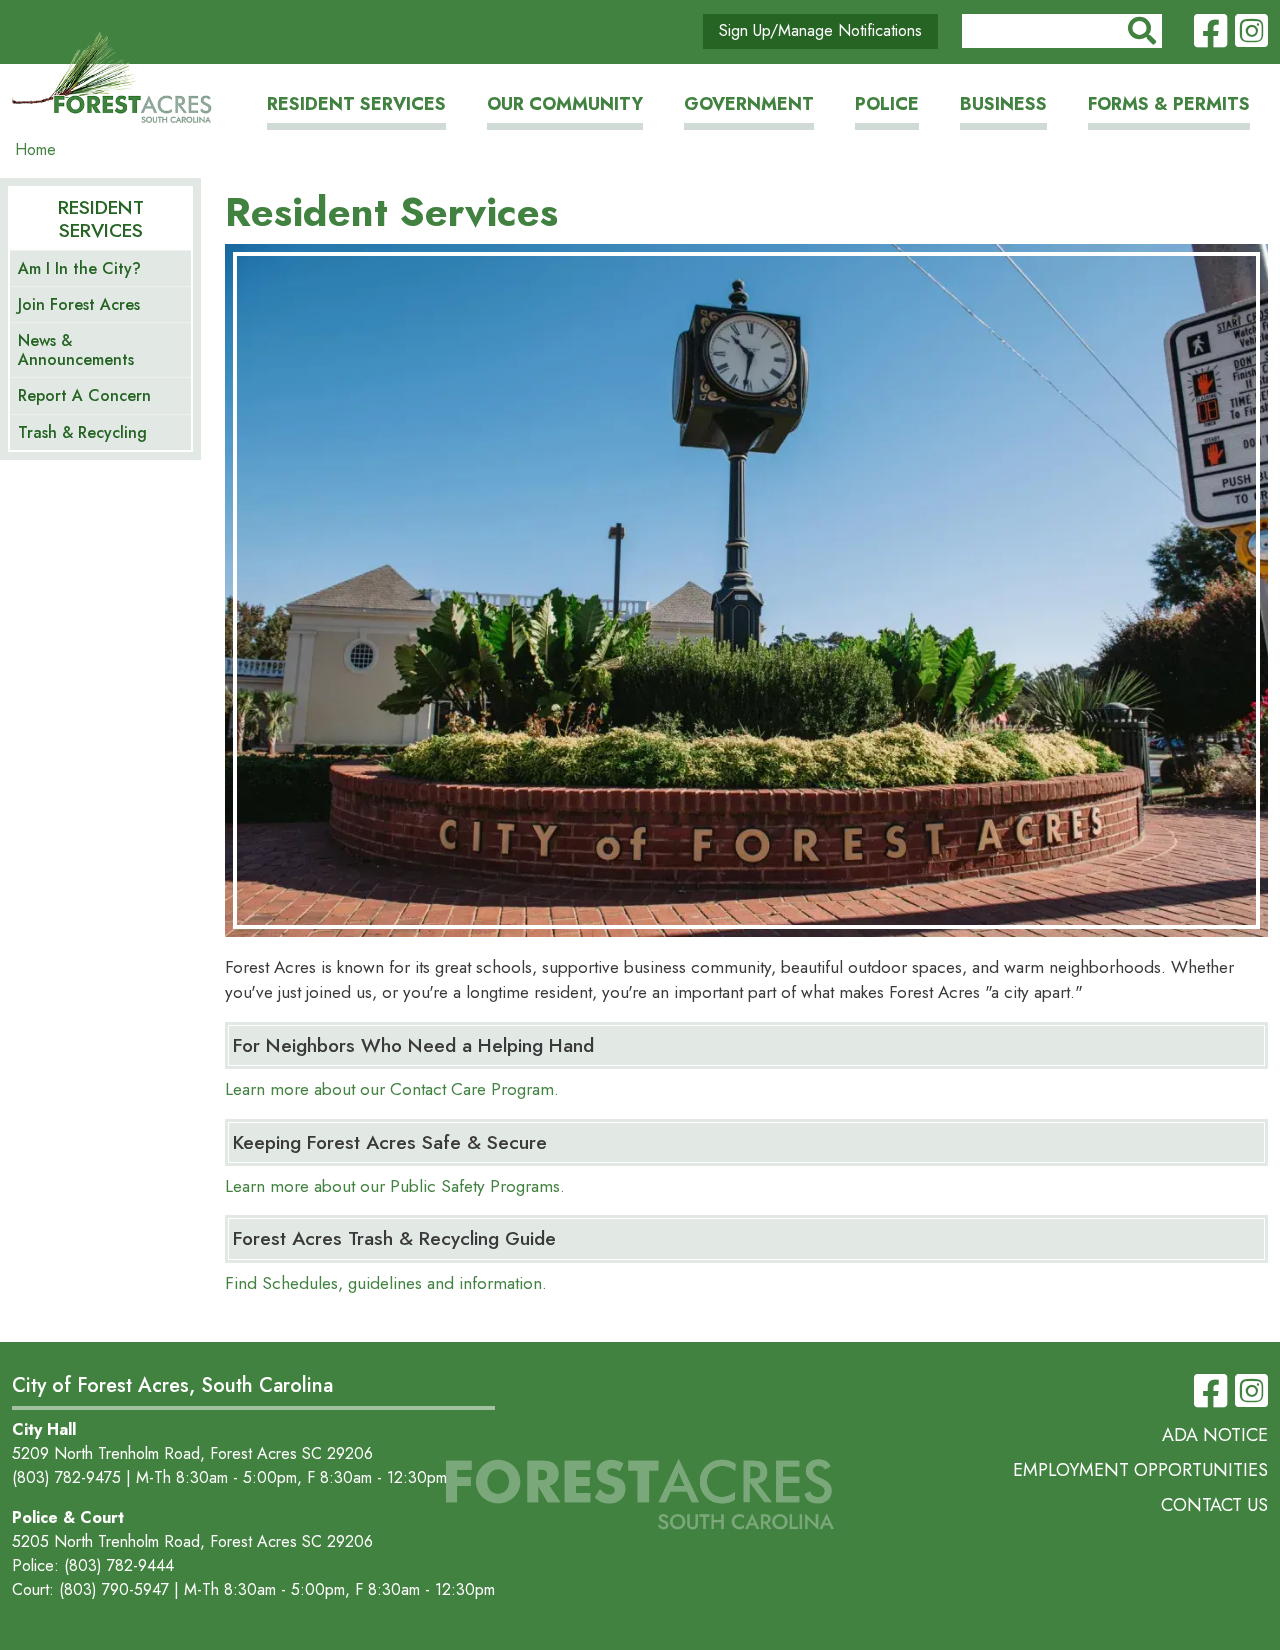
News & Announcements (76, 350)
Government (749, 104)
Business (1003, 104)
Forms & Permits (1169, 104)
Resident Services (356, 104)
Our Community (565, 104)
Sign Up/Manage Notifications (820, 30)
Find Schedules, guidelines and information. (386, 1283)
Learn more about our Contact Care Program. (392, 1089)
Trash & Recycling (82, 432)
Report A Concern (84, 395)
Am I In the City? (79, 268)
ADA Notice (1215, 1435)
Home (35, 149)
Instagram (1251, 32)
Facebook (1210, 32)
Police (887, 104)
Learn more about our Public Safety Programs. (395, 1186)
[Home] (112, 78)
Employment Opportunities (1140, 1470)
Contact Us (1214, 1505)
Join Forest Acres (79, 304)
